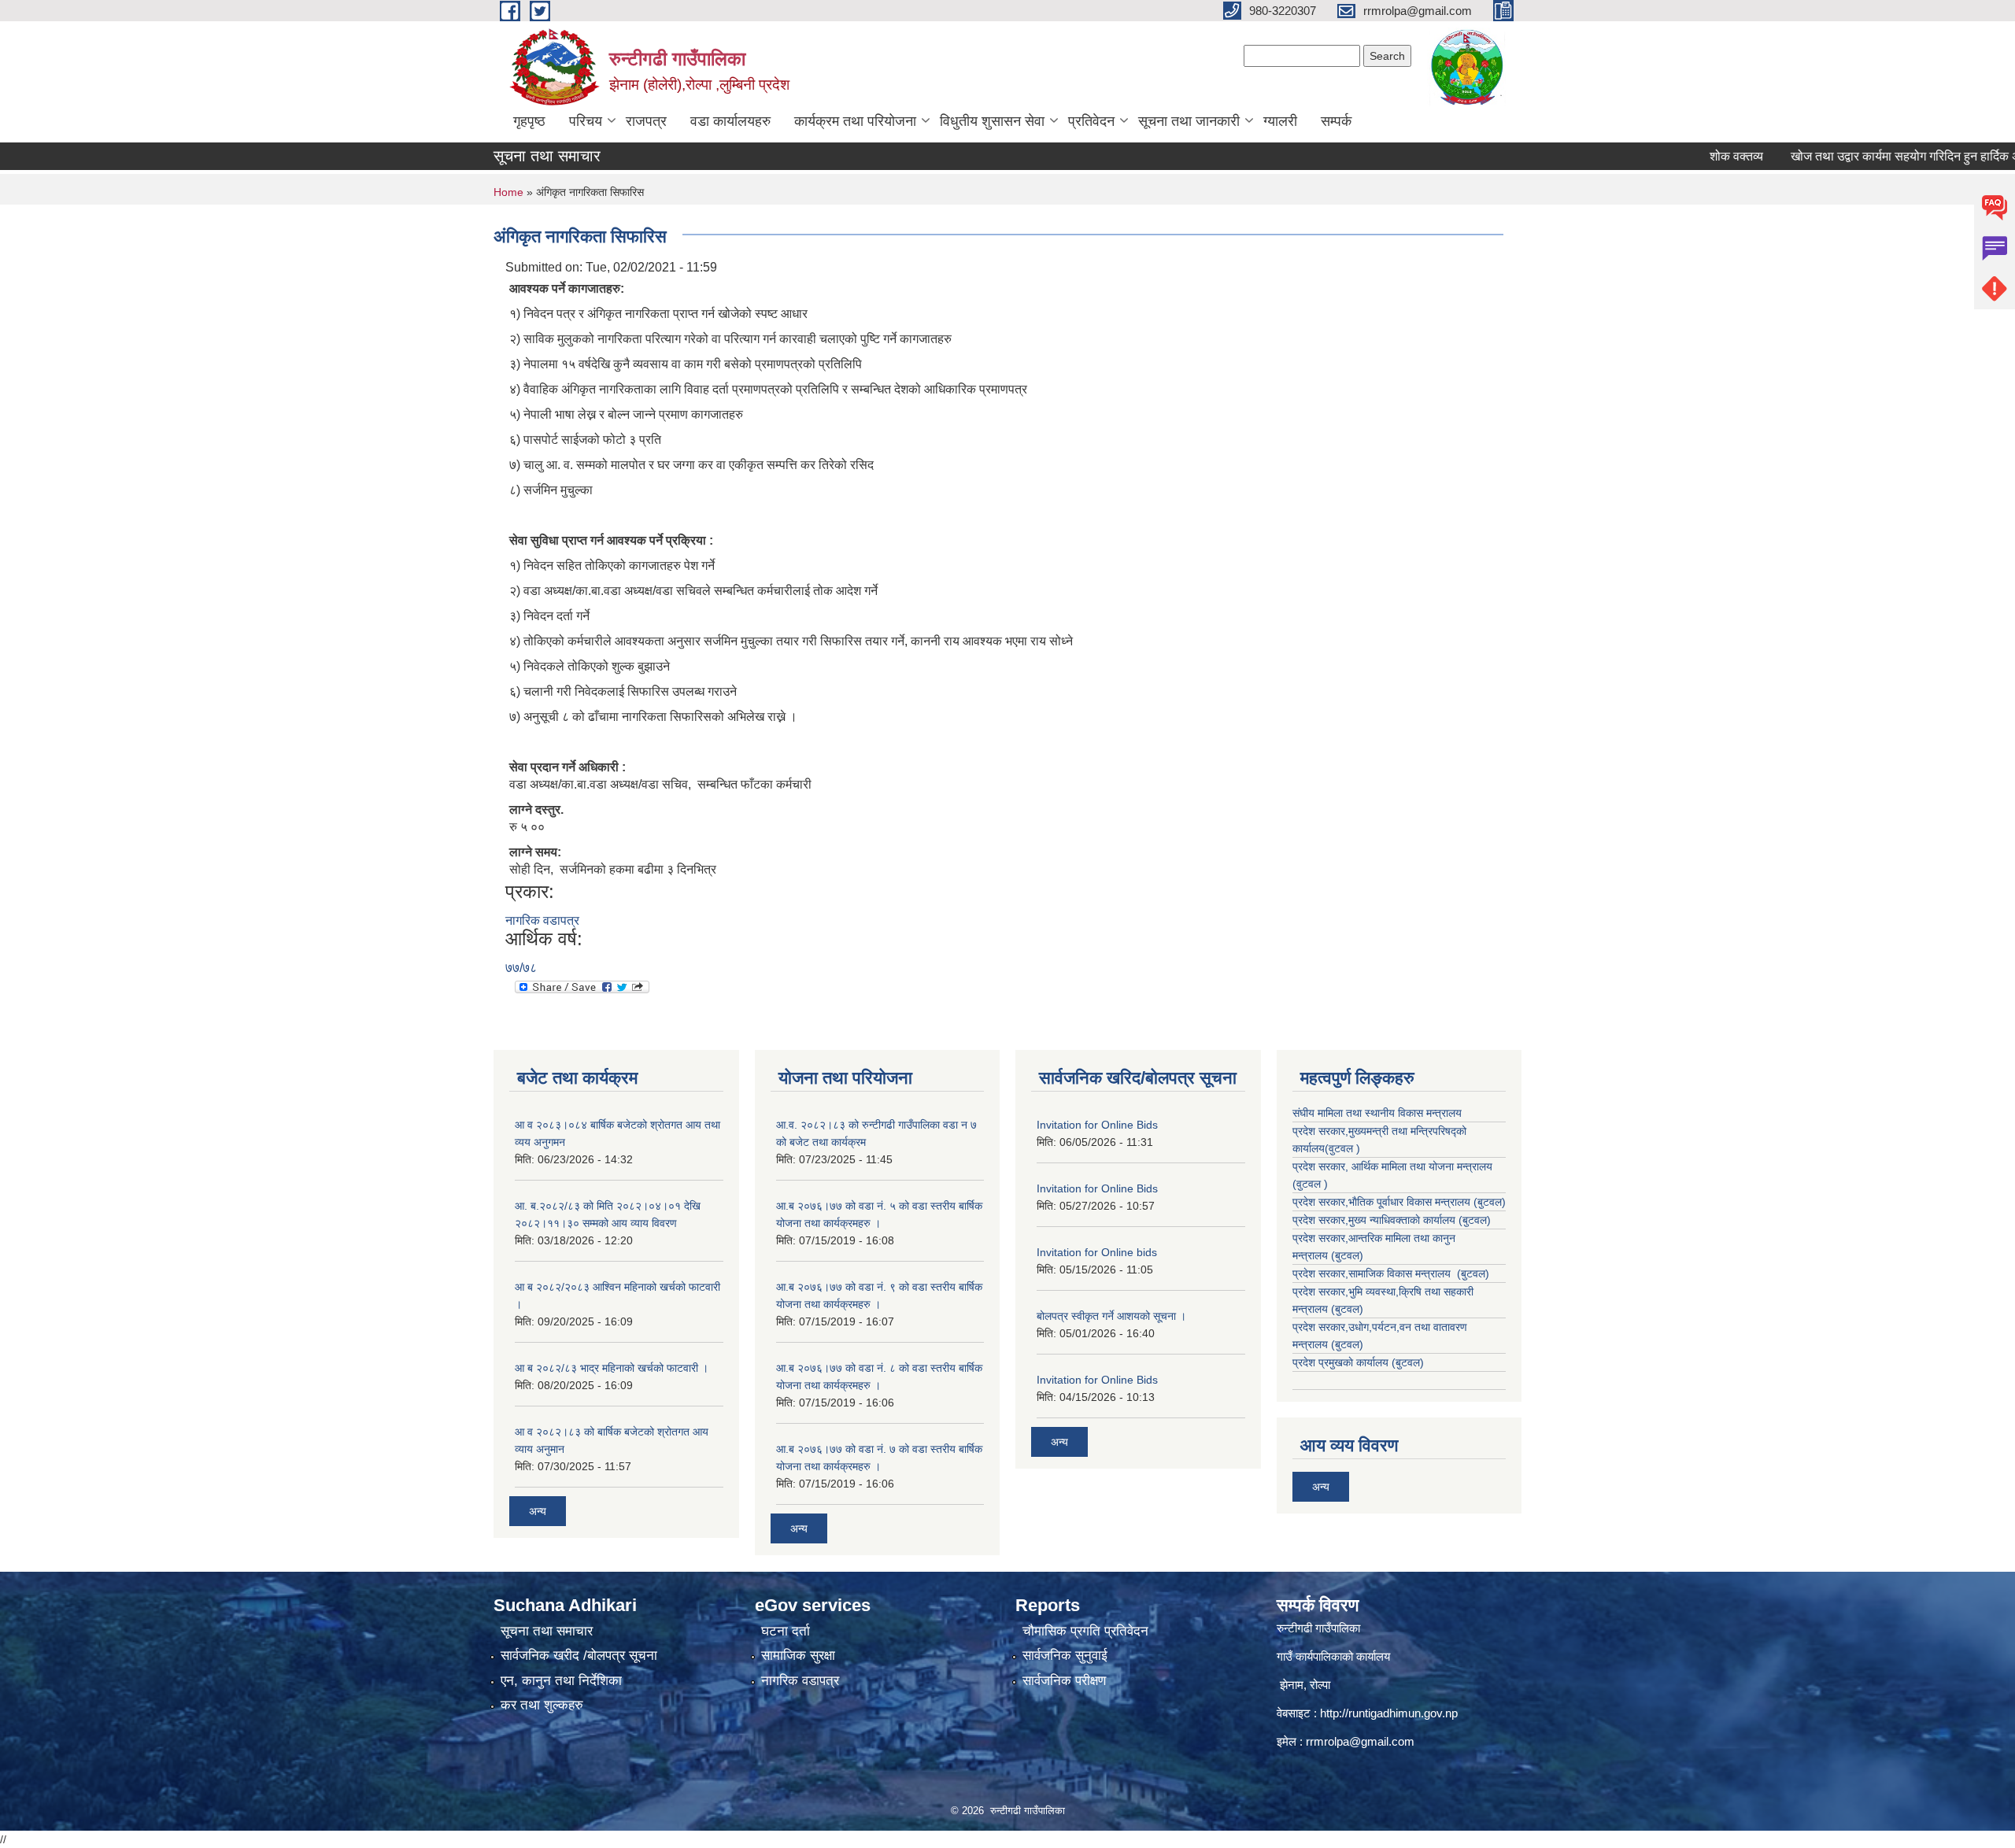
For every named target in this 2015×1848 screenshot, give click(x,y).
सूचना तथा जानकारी (1189, 121)
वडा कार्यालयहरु (730, 121)
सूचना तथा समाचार (547, 1631)
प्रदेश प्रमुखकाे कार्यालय (1342, 1362)
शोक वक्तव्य (1691, 156)
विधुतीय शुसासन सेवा (992, 121)
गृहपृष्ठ (529, 121)
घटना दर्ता (786, 1631)
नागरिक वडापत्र (542, 920)
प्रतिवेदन (1091, 121)
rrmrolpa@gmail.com (1360, 1741)
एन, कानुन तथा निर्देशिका (561, 1681)
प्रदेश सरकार (1319, 1166)
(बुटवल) (1347, 1255)
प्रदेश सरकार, (1320, 1220)
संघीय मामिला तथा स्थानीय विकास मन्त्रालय (1377, 1113)
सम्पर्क (1336, 121)
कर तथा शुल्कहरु (542, 1705)
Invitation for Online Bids (1097, 1125)
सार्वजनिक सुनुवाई (1065, 1656)
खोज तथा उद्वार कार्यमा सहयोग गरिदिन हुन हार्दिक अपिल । (1875, 156)
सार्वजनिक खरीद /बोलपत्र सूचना (579, 1656)
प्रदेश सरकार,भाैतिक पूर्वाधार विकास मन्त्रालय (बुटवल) (1399, 1202)
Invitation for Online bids (1097, 1252)
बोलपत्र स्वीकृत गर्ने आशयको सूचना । (1111, 1316)
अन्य (538, 1511)
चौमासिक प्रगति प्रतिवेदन (1085, 1631)
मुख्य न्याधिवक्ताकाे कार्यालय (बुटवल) (1420, 1220)
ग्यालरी (1280, 121)
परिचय (586, 121)
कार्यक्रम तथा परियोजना (855, 121)
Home (508, 192)
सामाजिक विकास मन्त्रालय (1401, 1273)
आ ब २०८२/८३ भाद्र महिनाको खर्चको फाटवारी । (612, 1368)
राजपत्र (646, 121)
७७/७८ (521, 968)
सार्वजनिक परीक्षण (1064, 1681)
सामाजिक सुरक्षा (798, 1656)
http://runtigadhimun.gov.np (1389, 1713)
